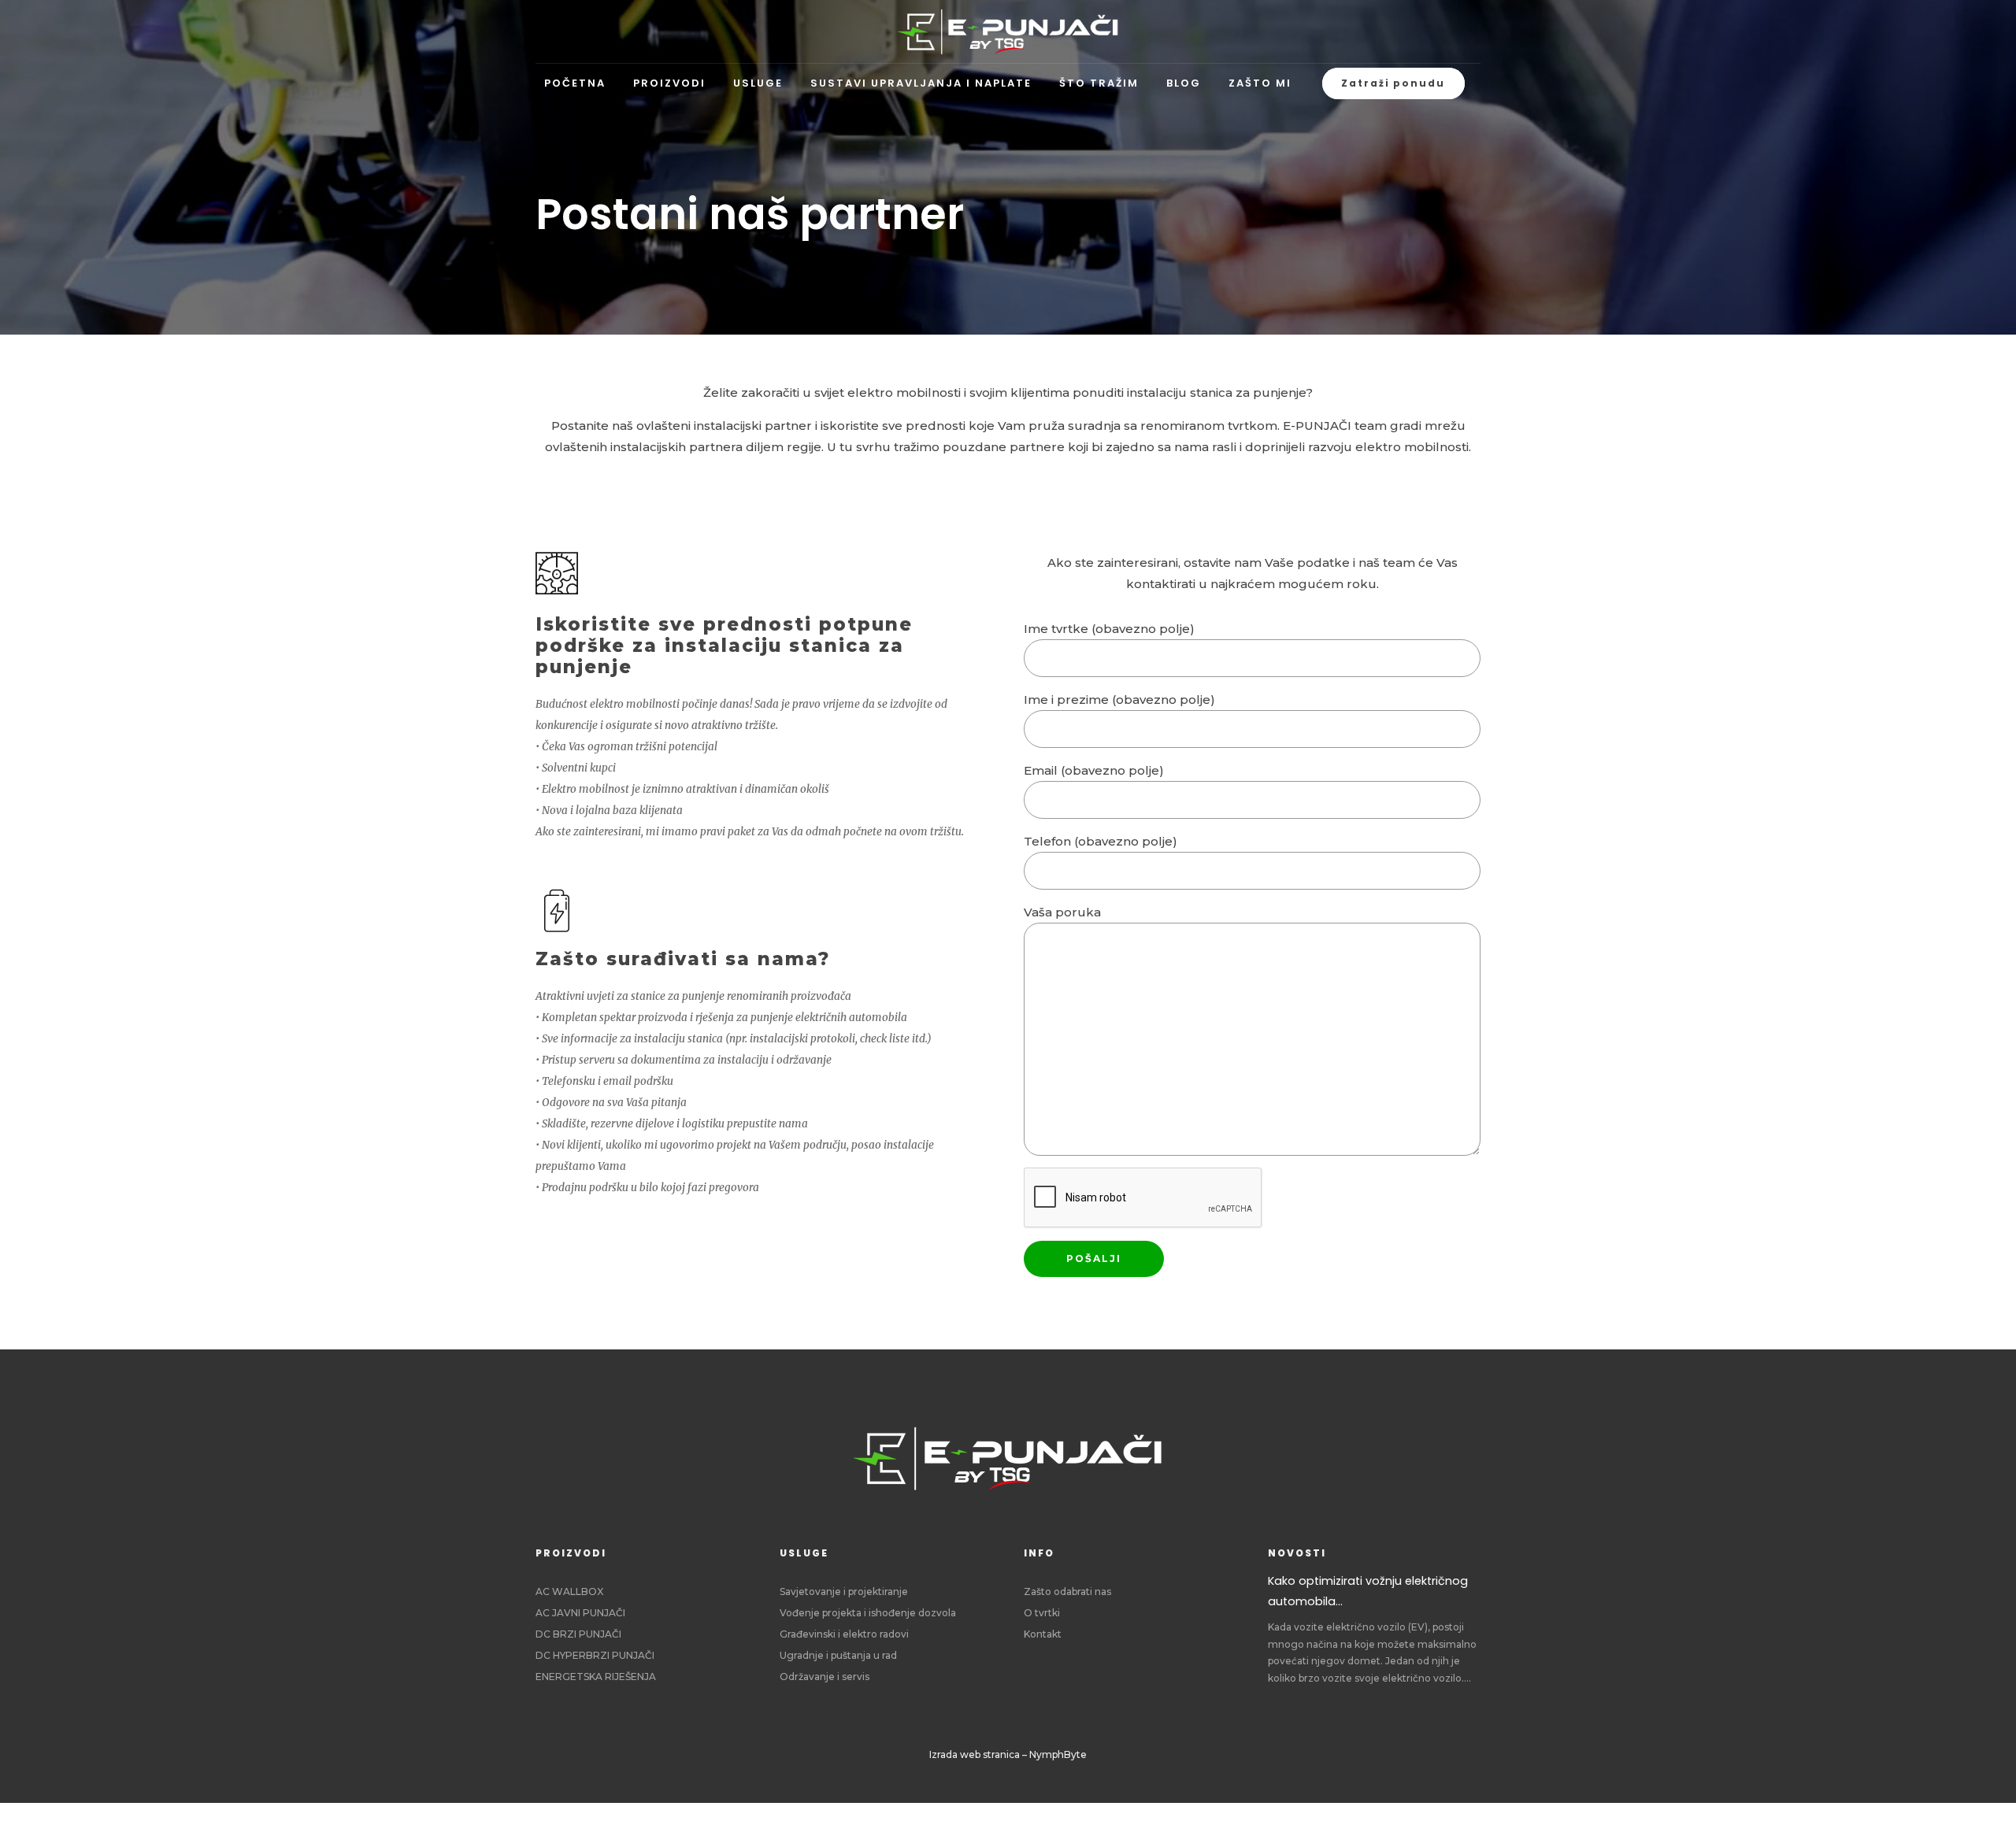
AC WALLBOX (569, 1592)
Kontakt (1043, 1634)
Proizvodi (669, 83)
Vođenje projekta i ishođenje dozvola (868, 1613)
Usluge (758, 83)
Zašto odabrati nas (1067, 1592)
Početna (575, 83)
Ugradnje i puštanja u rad (838, 1655)
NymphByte (1058, 1754)
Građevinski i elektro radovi (844, 1634)
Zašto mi (1260, 83)
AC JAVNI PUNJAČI (580, 1613)
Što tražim (1099, 83)
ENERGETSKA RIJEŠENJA (596, 1677)
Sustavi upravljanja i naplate (921, 83)
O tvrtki (1042, 1613)
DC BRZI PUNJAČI (578, 1634)
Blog (1184, 83)
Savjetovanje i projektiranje (844, 1592)
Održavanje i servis (825, 1677)
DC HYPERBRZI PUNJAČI (595, 1655)
